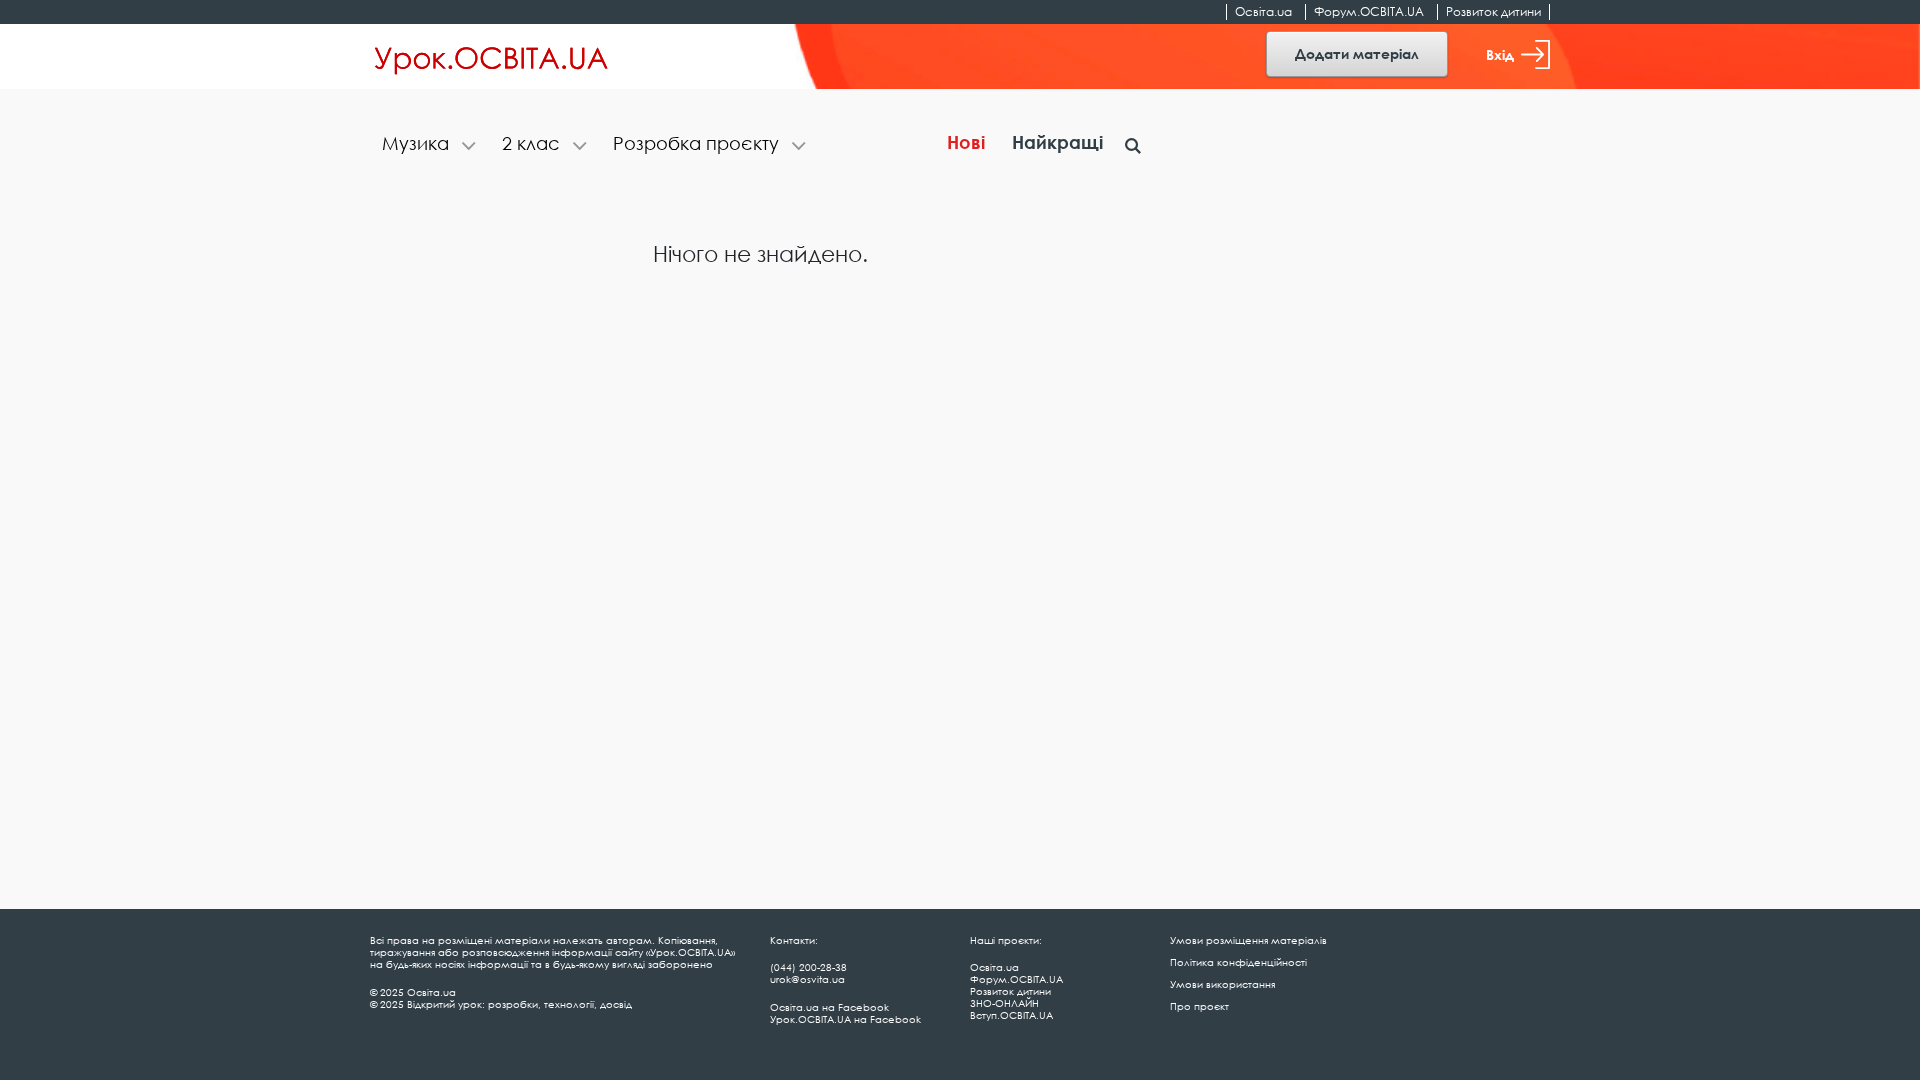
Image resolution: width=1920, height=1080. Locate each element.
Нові (966, 142)
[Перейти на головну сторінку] (491, 57)
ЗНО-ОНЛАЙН (1004, 1003)
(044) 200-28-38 (808, 967)
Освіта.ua (1263, 11)
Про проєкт (1199, 1006)
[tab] (430, 145)
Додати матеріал (1357, 53)
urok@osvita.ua (807, 979)
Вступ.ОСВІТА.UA (1011, 1015)
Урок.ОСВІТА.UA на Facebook (845, 1019)
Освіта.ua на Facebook (829, 1007)
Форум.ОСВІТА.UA (1369, 11)
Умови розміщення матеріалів (1248, 940)
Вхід (1500, 54)
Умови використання (1222, 984)
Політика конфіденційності (1238, 962)
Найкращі (1057, 142)
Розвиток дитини (1493, 11)
